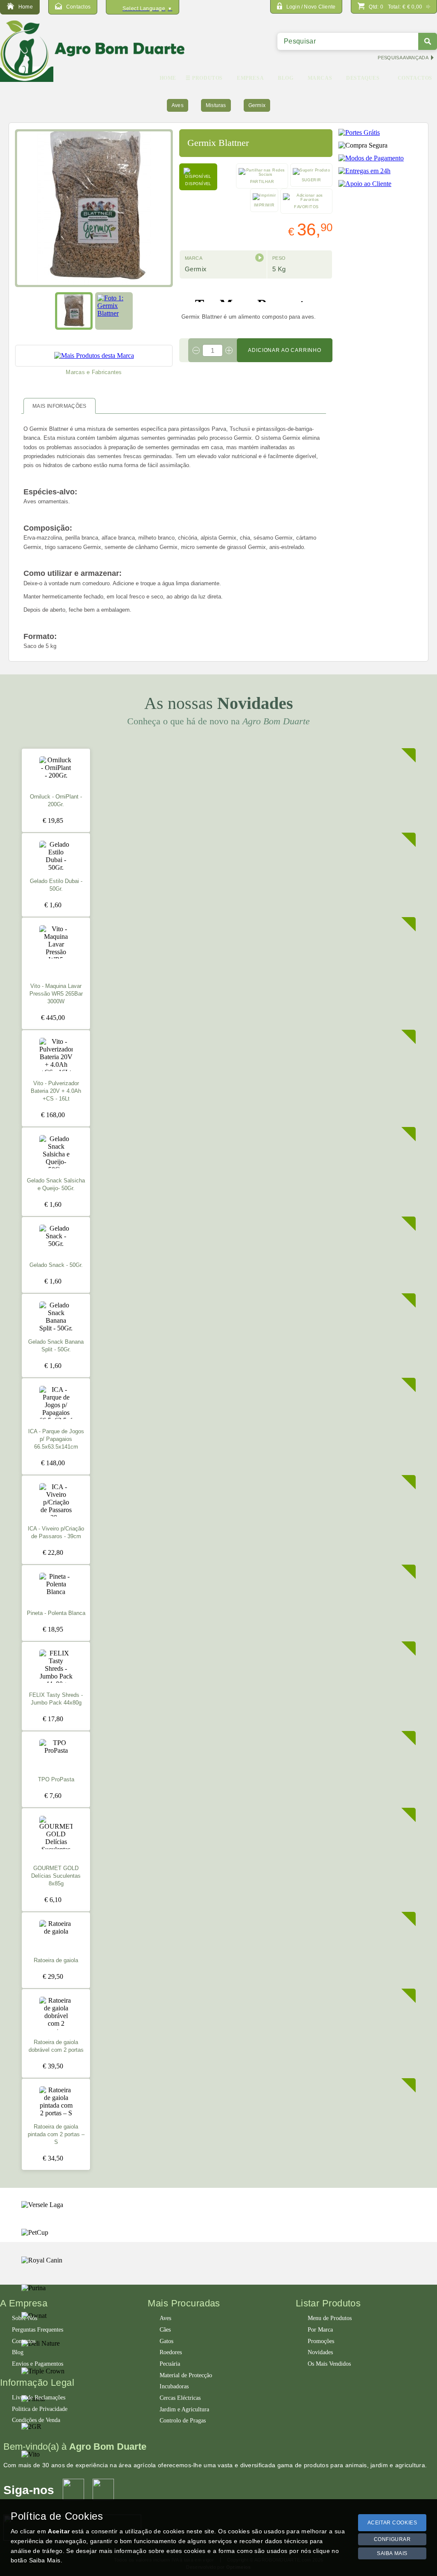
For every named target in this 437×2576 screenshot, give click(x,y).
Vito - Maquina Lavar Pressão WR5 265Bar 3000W (56, 994)
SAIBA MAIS (392, 2553)
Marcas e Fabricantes (94, 372)
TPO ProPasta (56, 1780)
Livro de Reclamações (39, 2397)
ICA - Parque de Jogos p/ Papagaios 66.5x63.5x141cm (56, 1439)
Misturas (216, 105)
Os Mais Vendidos (329, 2364)
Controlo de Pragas (183, 2421)
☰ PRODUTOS (204, 78)
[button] (259, 258)
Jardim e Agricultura (184, 2409)
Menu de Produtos (330, 2318)
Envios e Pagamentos (38, 2364)
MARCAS (320, 78)
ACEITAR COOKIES (392, 2523)
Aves (178, 105)
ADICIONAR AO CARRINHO (285, 350)
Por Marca (320, 2330)
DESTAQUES (363, 78)
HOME (168, 78)
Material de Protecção (186, 2375)
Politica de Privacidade (40, 2409)
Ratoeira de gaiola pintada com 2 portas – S (56, 2135)
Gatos (166, 2341)
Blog (18, 2352)
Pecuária (170, 2364)
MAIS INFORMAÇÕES (60, 406)
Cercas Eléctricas (180, 2398)
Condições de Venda (36, 2420)
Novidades (320, 2352)
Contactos (24, 2341)
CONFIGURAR (392, 2539)
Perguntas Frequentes (38, 2330)
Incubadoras (174, 2386)
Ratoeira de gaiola (56, 1960)
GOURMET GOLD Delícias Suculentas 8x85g (56, 1876)
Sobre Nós (25, 2318)
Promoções (321, 2341)
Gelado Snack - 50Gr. (56, 1265)
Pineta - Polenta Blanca (56, 1613)
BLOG (286, 78)
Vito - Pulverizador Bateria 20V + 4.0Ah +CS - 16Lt (56, 1091)
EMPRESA (250, 78)
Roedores (171, 2352)
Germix (257, 105)
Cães (165, 2330)
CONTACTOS (415, 78)
